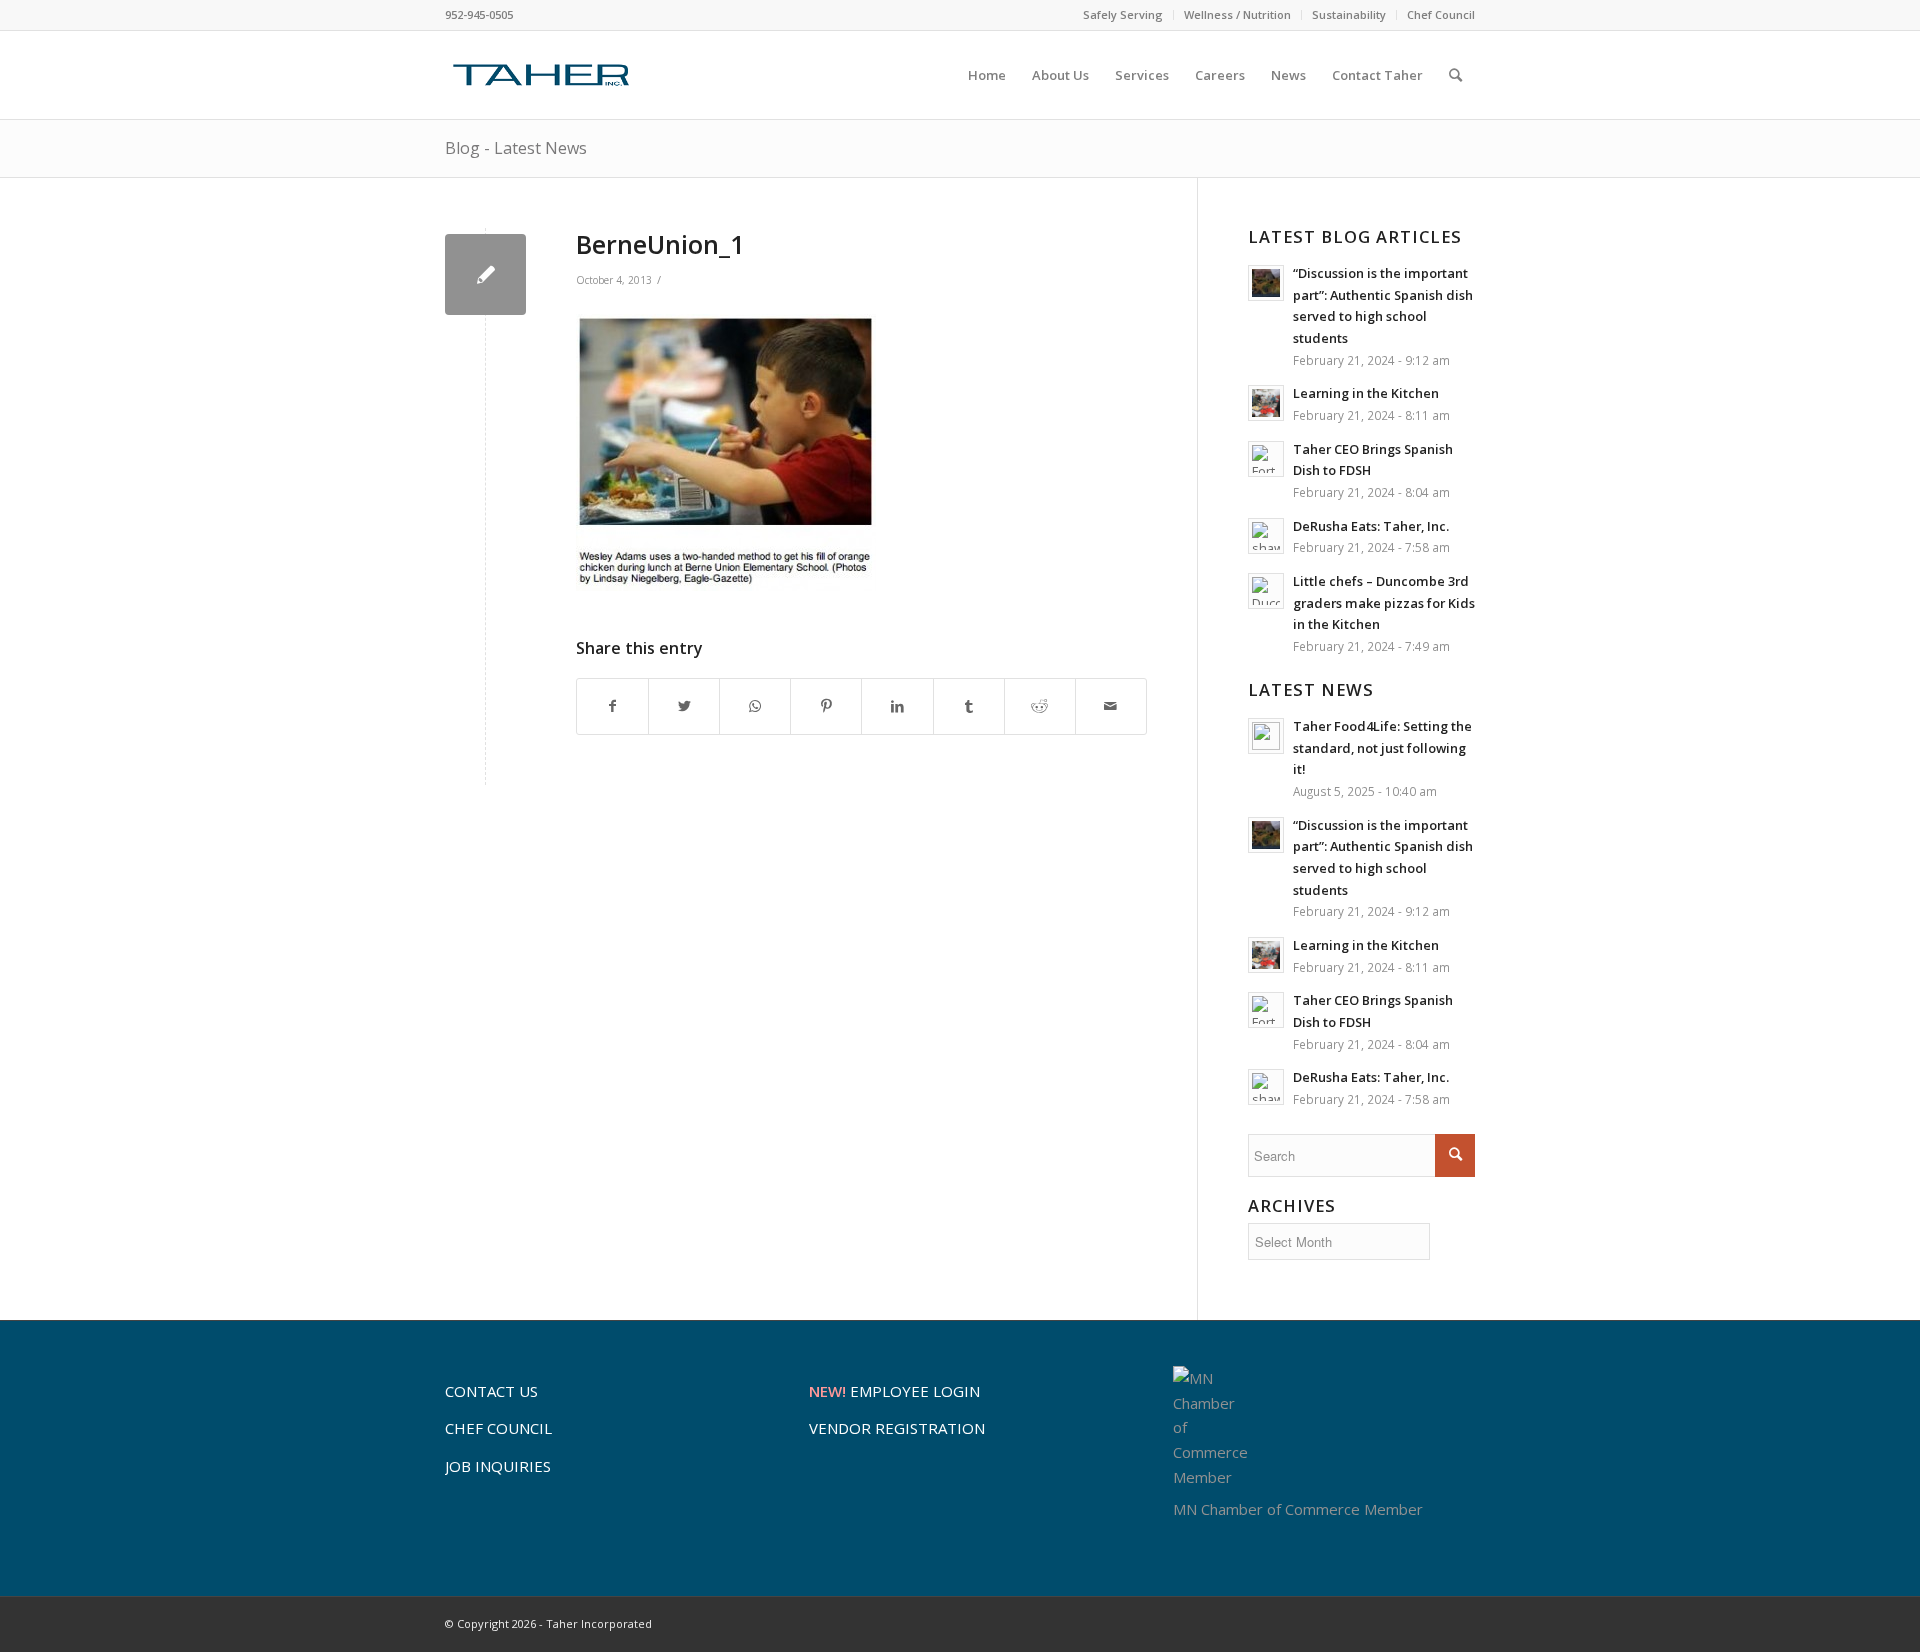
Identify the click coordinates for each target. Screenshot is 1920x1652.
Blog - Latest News (516, 148)
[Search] (1455, 75)
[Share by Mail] (1111, 706)
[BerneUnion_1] (485, 274)
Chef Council (1441, 14)
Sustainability (1349, 14)
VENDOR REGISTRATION (897, 1428)
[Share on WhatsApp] (755, 706)
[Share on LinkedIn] (897, 706)
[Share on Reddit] (1040, 706)
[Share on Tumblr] (969, 706)
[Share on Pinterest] (826, 706)
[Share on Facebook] (612, 706)
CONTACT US (491, 1391)
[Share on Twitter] (684, 706)
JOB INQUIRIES (498, 1466)
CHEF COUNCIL (498, 1428)
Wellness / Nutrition (1237, 14)
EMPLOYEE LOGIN (894, 1391)
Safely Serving (1123, 14)
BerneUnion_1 (660, 244)
